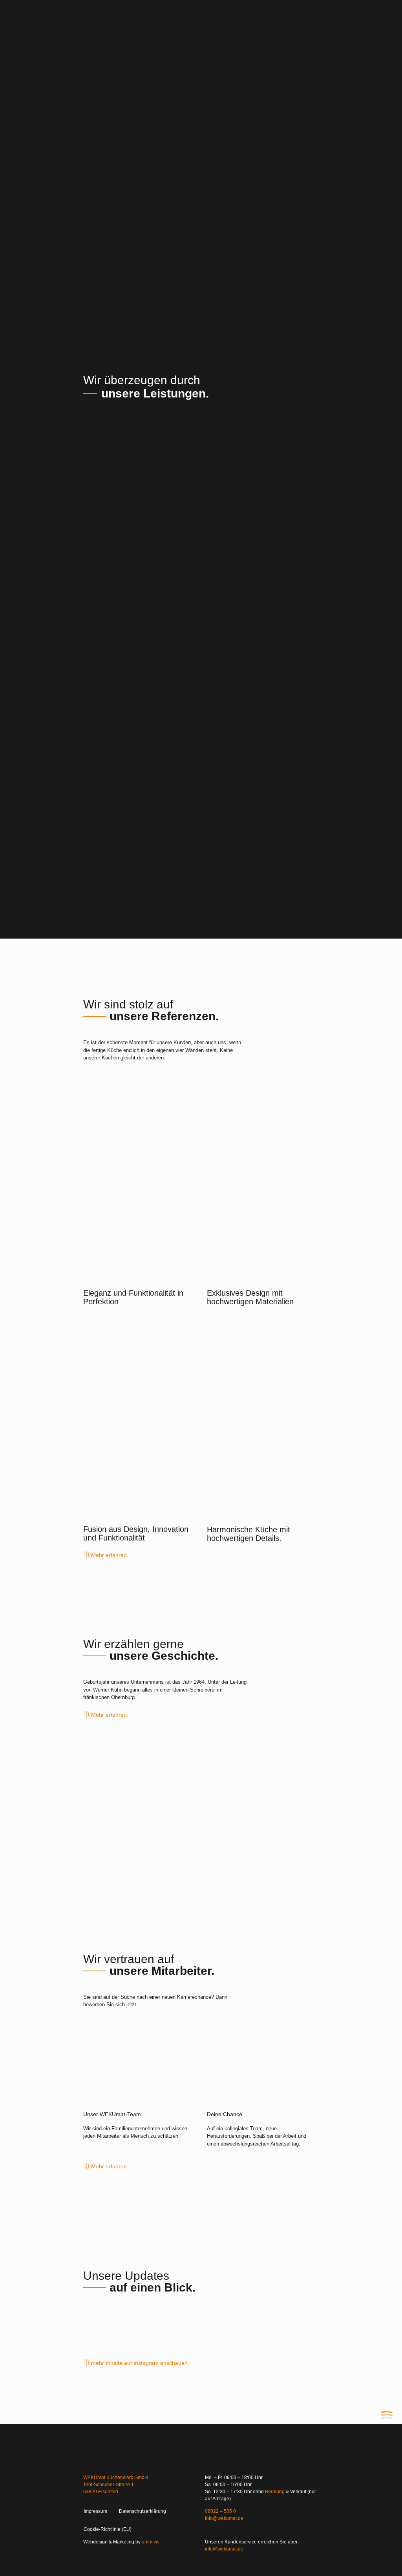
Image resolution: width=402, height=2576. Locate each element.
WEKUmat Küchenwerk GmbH (116, 2478)
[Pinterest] (222, 2460)
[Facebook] (236, 2460)
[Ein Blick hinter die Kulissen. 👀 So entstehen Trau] (231, 2326)
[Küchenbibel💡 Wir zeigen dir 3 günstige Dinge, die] (291, 2326)
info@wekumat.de (224, 2518)
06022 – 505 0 (220, 2511)
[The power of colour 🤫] (171, 2326)
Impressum (95, 2511)
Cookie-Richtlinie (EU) (108, 2529)
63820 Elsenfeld (101, 2492)
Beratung (275, 2492)
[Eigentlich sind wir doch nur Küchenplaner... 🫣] (111, 2326)
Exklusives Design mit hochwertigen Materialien (250, 1297)
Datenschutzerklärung (143, 2511)
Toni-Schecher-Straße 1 (109, 2485)
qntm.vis (151, 2542)
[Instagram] (208, 2460)
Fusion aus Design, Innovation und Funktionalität (136, 1533)
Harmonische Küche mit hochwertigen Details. (249, 1534)
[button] (201, 17)
